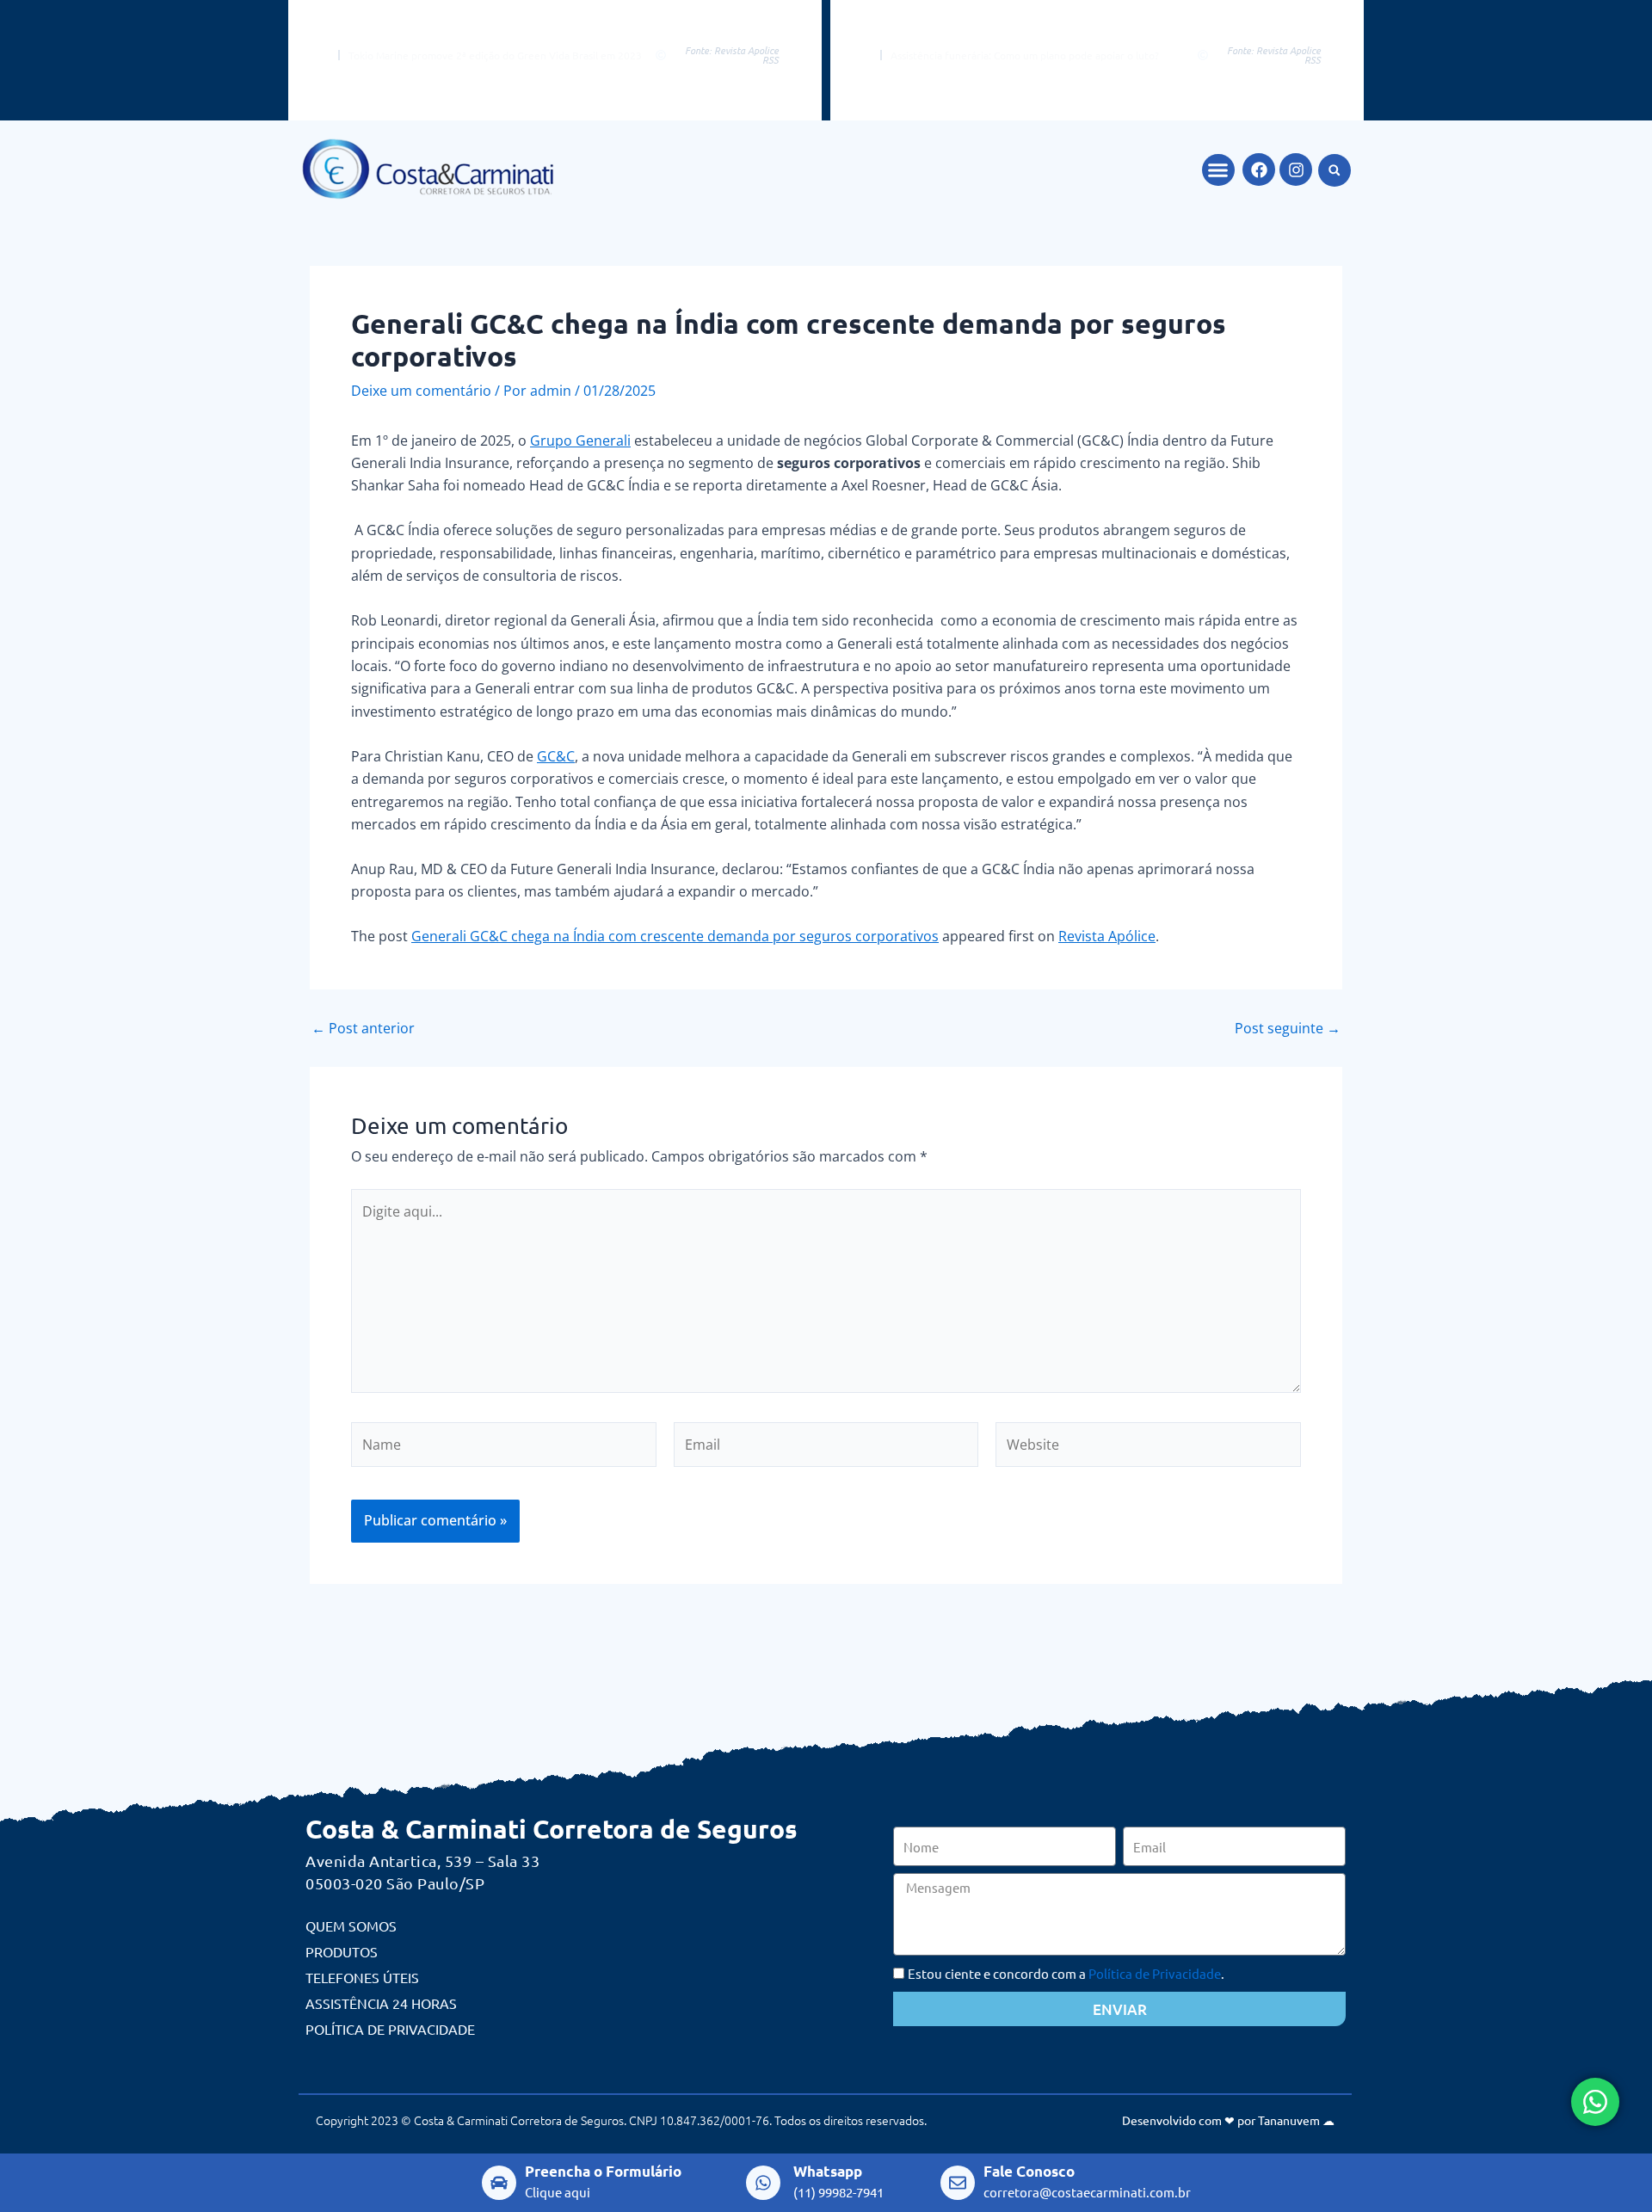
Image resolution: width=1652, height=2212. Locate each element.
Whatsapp (828, 2171)
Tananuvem (1289, 2120)
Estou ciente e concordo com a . (1066, 1973)
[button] (1218, 170)
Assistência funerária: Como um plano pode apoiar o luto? (1025, 55)
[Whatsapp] (763, 2183)
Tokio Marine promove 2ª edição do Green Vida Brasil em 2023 (495, 55)
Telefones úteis (362, 1977)
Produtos (342, 1951)
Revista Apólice (1107, 936)
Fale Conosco (1029, 2171)
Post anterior (363, 1028)
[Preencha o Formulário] (499, 2183)
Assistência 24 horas (381, 2003)
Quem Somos (351, 1925)
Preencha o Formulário (603, 2171)
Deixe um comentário (421, 391)
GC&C (556, 756)
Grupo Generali (580, 441)
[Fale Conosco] (958, 2183)
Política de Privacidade (390, 2029)
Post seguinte (1288, 1028)
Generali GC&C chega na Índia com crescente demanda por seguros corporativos (675, 936)
